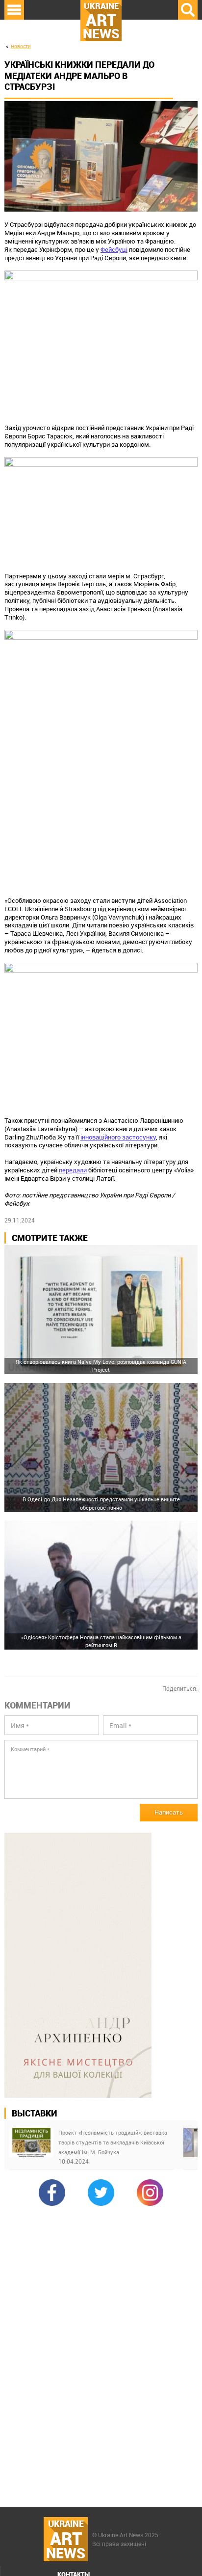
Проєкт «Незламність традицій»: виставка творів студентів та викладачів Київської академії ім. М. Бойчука (113, 2142)
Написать (169, 1812)
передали (73, 1170)
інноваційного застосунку (118, 1137)
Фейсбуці (114, 249)
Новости (21, 46)
